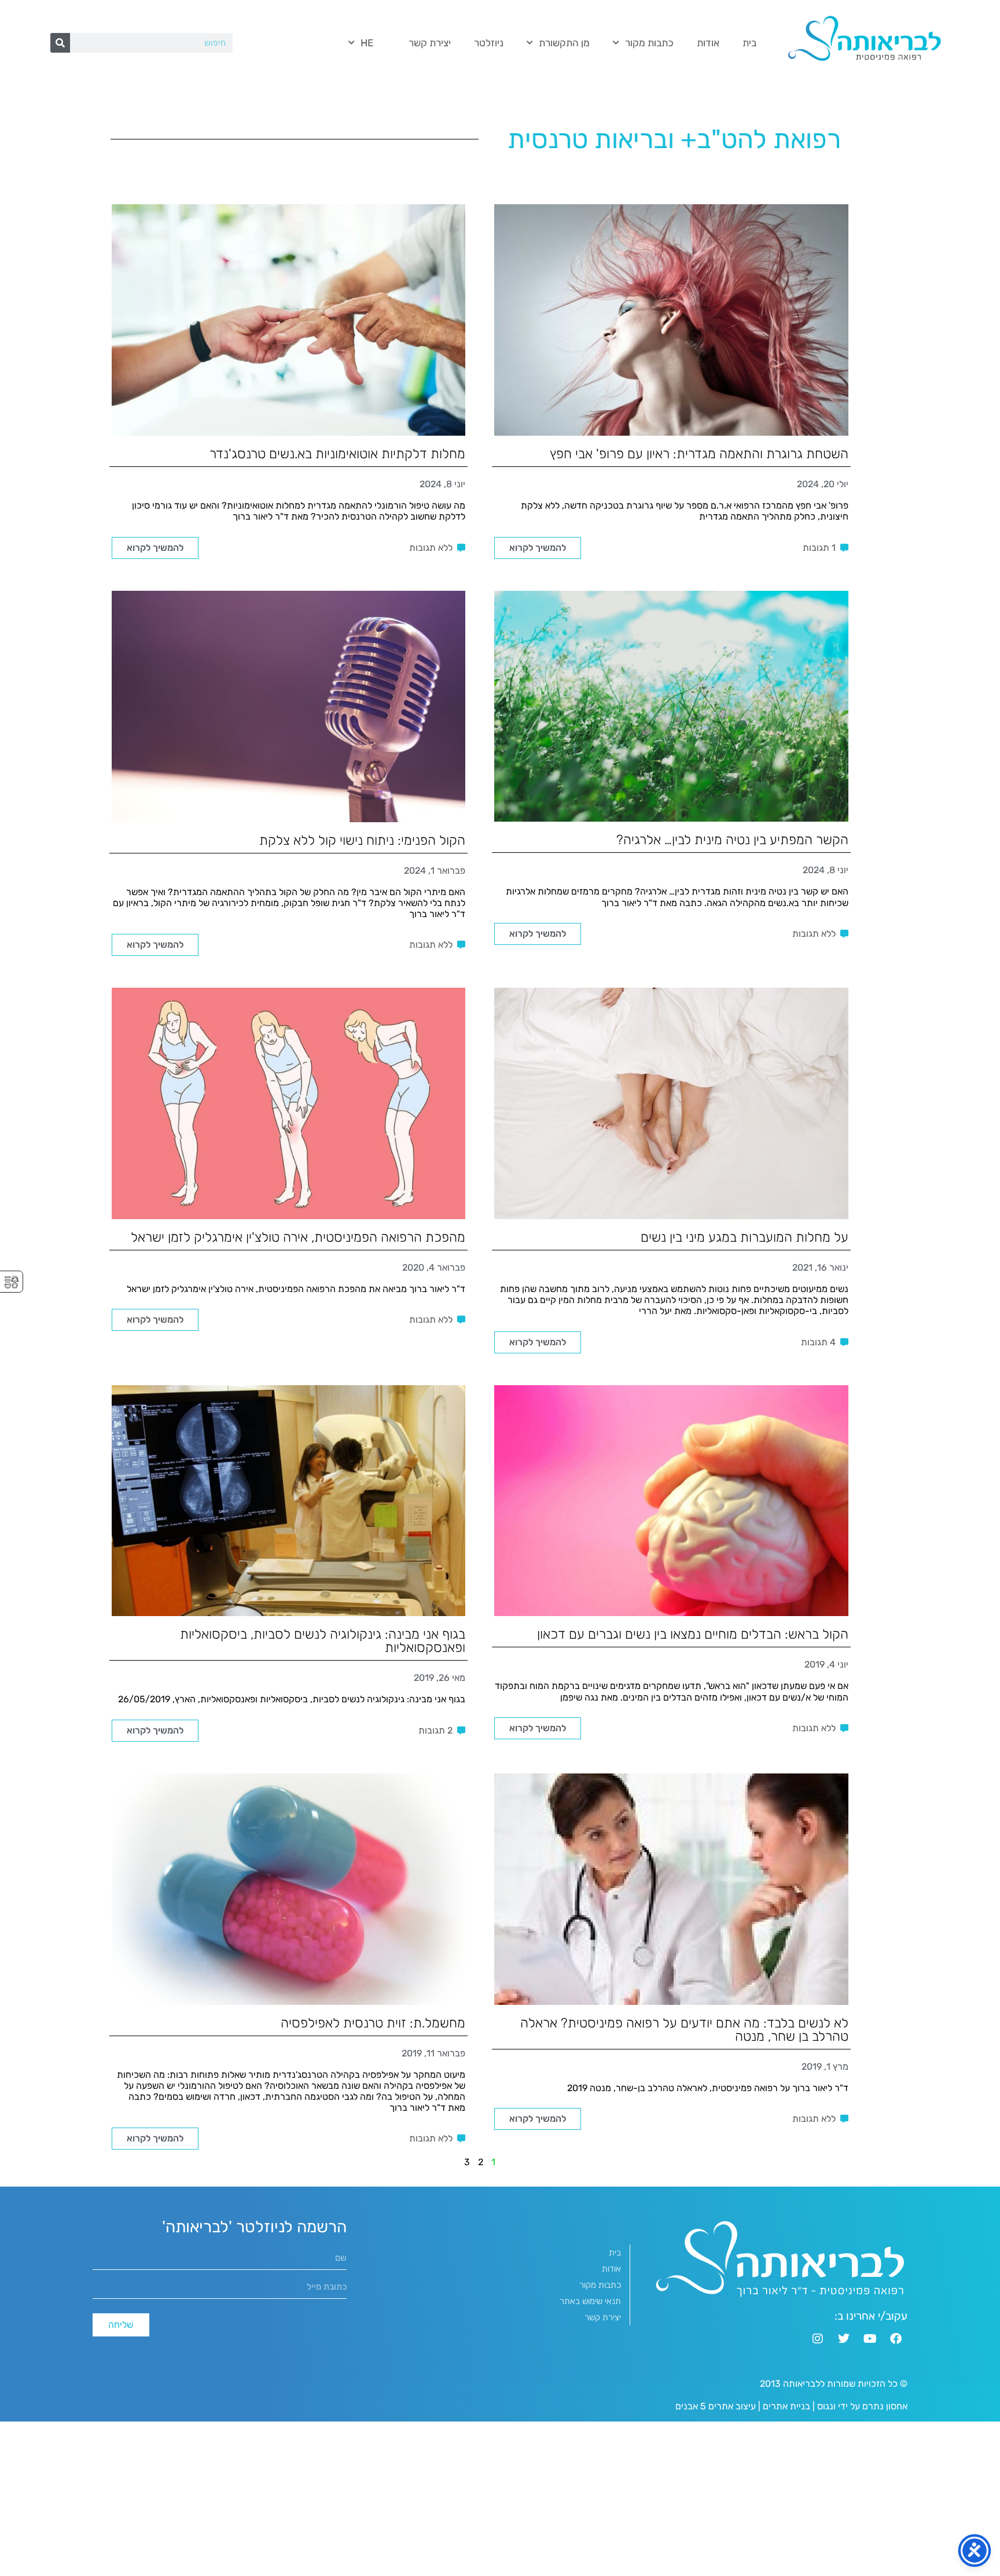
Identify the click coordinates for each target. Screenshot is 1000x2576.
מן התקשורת (564, 43)
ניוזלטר (489, 43)
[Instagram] (818, 2339)
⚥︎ (12, 1283)
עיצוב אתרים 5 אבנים (716, 2406)
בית (749, 43)
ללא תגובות (431, 548)
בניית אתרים (786, 2406)
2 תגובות (435, 1730)
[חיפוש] (60, 43)
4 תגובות (818, 1342)
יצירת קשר (430, 43)
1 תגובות (819, 548)
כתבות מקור (649, 43)
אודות (708, 43)
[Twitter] (844, 2339)
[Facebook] (896, 2339)
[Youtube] (870, 2339)
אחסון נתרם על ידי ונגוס (862, 2406)
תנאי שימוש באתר (590, 2301)
